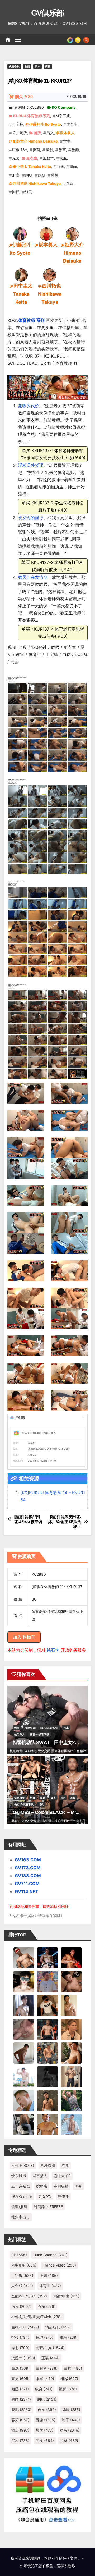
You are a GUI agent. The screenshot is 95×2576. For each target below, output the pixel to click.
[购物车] (78, 39)
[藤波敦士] (71, 2124)
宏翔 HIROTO (23, 2165)
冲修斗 (63, 2196)
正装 (51, 2358)
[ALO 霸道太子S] (24, 2053)
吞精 (47, 2306)
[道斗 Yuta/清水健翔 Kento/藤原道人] (71, 2029)
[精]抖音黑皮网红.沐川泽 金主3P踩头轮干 (65, 1522)
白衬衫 (47, 2368)
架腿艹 (48, 158)
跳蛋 (70, 183)
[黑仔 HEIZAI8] (47, 2053)
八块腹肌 (48, 2165)
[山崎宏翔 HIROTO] (24, 1957)
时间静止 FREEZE (48, 2207)
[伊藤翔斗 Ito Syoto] (20, 234)
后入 (50, 133)
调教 (48, 66)
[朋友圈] (70, 39)
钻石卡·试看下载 (39, 1734)
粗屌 (69, 2379)
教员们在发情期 (33, 577)
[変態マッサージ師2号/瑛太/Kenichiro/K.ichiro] (71, 2005)
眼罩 (45, 2379)
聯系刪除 (68, 2566)
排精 (69, 2337)
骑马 (29, 192)
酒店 (20, 2430)
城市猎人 (40, 2176)
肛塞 (16, 175)
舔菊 (55, 175)
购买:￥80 (24, 97)
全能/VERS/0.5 (29, 2296)
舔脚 (71, 2409)
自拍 (47, 2409)
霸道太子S (62, 2176)
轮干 (71, 2420)
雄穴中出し (21, 2217)
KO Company (64, 107)
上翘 (49, 2275)
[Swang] (71, 1957)
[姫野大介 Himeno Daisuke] (72, 234)
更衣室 (32, 158)
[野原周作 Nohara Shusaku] (47, 2124)
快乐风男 (19, 2176)
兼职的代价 (28, 406)
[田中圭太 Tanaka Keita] (21, 275)
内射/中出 (66, 2296)
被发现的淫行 (31, 518)
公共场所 (20, 133)
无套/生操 (50, 2348)
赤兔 (65, 2165)
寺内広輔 (61, 2186)
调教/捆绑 (19, 2207)
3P (19, 2255)
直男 (20, 2379)
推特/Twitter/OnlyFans (41, 1728)
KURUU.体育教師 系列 (32, 116)
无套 (16, 158)
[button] (86, 39)
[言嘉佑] (24, 2005)
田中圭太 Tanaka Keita (32, 167)
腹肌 (42, 175)
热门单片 (20, 1734)
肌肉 (73, 167)
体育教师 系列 (31, 320)
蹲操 (16, 192)
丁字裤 (18, 124)
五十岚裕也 (21, 2186)
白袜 (60, 167)
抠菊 (36, 150)
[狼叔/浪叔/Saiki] (24, 1981)
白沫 (20, 2368)
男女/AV (45, 2196)
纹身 (44, 2389)
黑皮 (45, 2440)
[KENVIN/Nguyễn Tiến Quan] (47, 1957)
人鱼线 (22, 2286)
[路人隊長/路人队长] (71, 2076)
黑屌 (20, 2440)
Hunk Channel (50, 2255)
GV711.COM (27, 1884)
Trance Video (59, 2265)
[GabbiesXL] (24, 2100)
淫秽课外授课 (31, 465)
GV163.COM (28, 1860)
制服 (27, 66)
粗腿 (20, 2389)
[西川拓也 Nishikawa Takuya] (50, 275)
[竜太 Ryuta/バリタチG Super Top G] (47, 2005)
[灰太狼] (24, 2124)
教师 (75, 150)
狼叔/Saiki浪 (22, 2196)
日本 (37, 66)
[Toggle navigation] (18, 40)
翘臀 (68, 2389)
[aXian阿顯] (47, 2100)
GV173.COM (28, 1868)
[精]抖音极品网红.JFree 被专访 (28, 1519)
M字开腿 (63, 116)
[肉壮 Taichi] (71, 2100)
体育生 (72, 124)
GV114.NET (27, 1891)
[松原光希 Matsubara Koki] (71, 1981)
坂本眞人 (67, 133)
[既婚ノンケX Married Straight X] (24, 2029)
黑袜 (78, 2186)
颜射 (44, 2430)
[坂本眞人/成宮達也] (46, 234)
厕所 (37, 133)
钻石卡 (53, 1650)
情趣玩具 (58, 2327)
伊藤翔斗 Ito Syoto (45, 124)
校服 (63, 158)
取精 (43, 1798)
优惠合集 (14, 66)
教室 (62, 150)
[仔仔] (47, 2076)
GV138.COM (28, 1876)
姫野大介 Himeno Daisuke (35, 141)
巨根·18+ (20, 150)
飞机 (41, 1804)
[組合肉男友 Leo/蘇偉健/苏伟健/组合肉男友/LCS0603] (47, 1981)
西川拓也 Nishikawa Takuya (37, 183)
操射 (49, 150)
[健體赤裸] (24, 2076)
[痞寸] (47, 2029)
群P (63, 1798)
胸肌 (29, 175)
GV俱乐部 (48, 13)
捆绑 (44, 2337)
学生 (67, 141)
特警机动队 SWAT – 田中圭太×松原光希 (53, 1743)
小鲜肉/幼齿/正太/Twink (37, 2317)
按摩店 (42, 2186)
